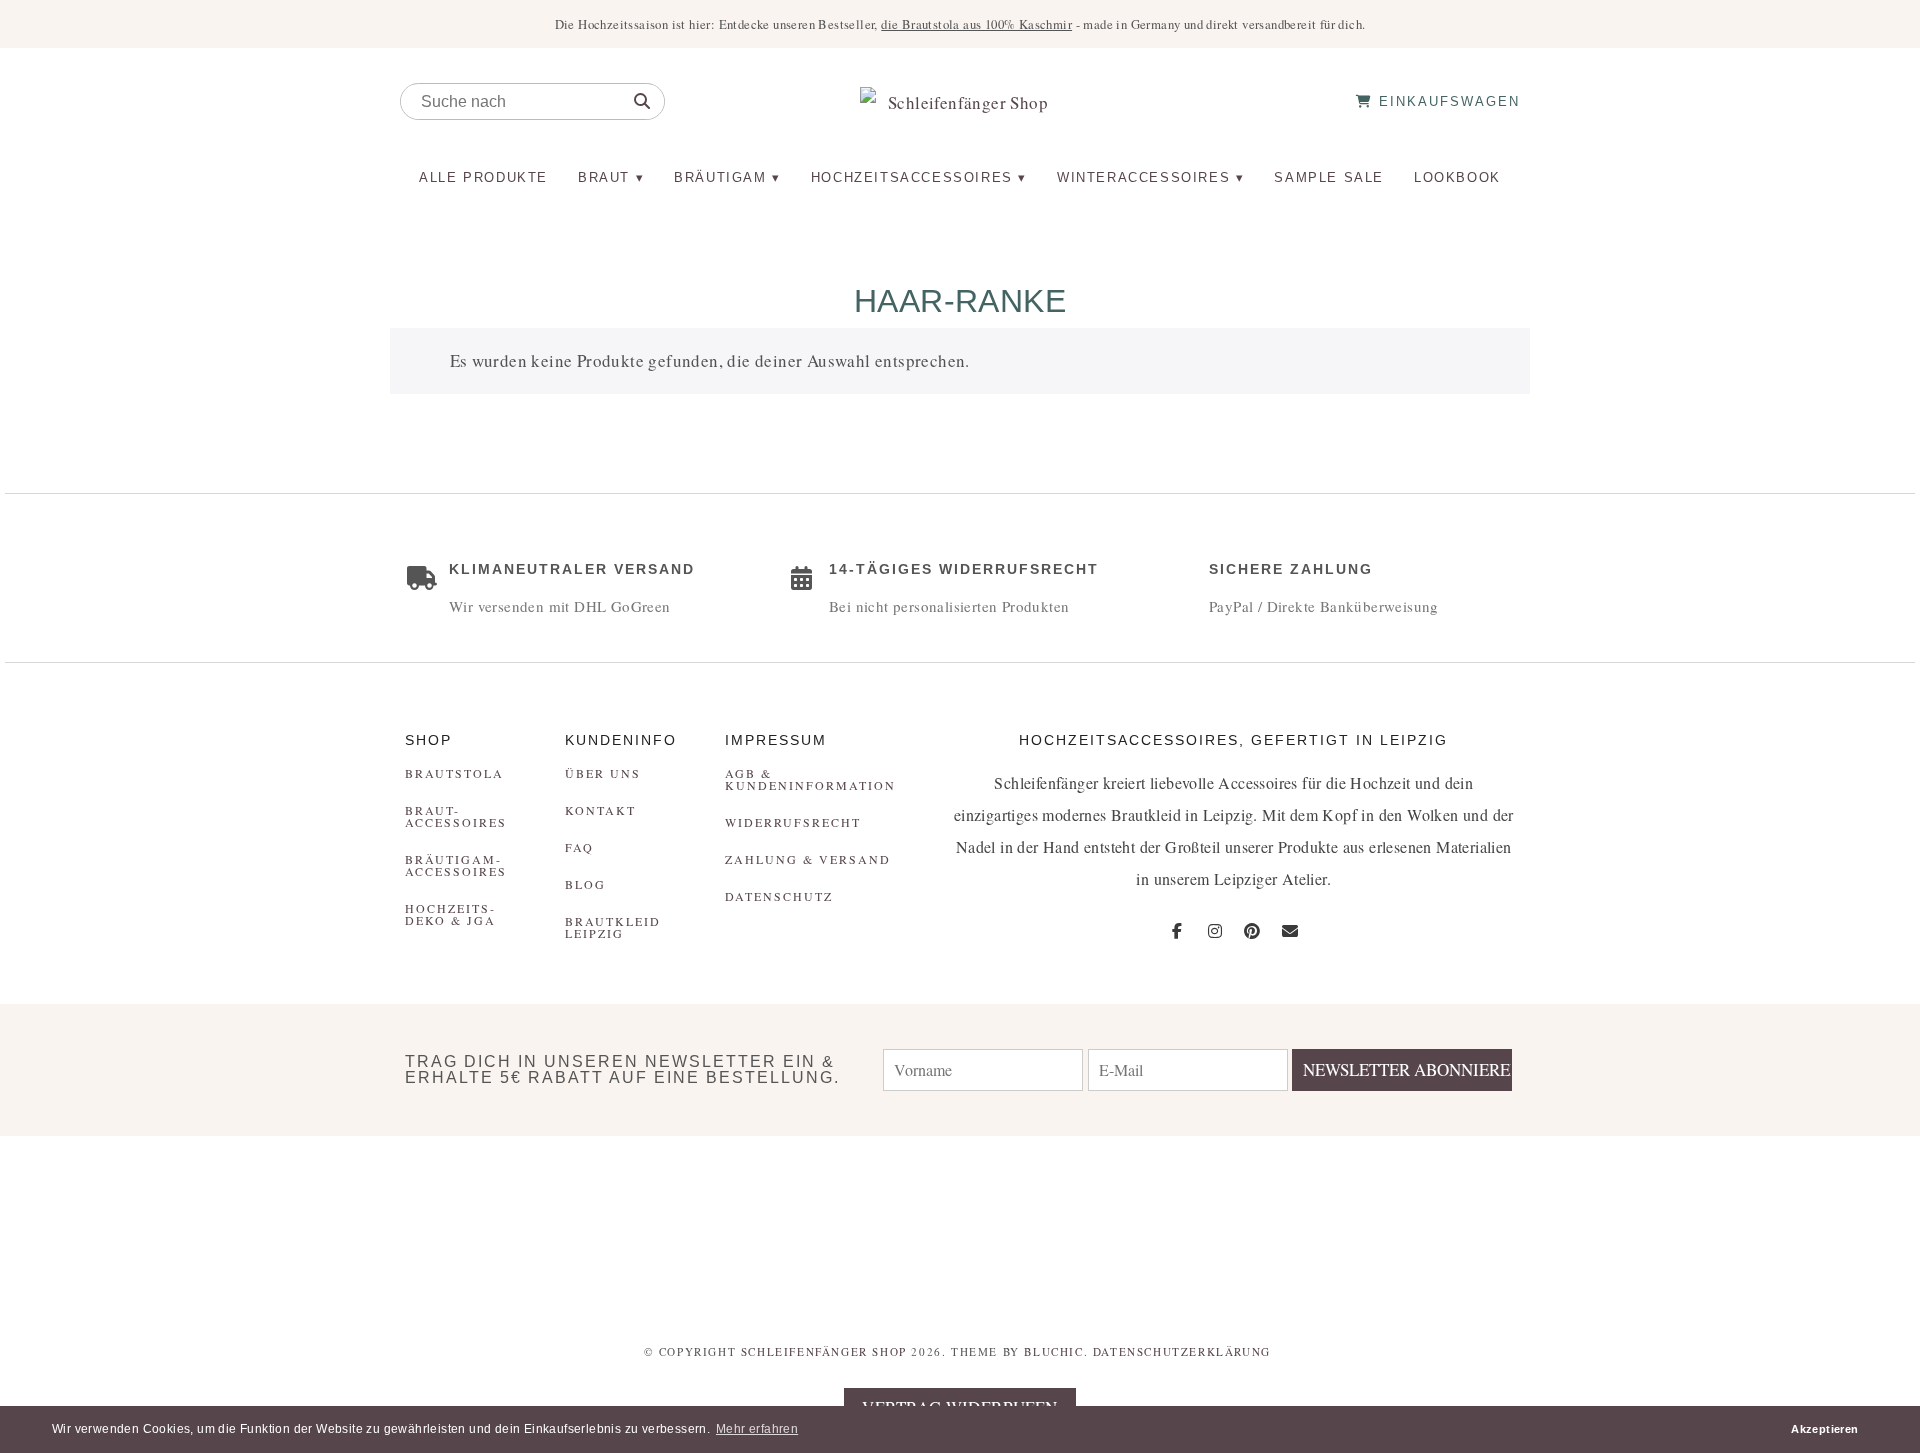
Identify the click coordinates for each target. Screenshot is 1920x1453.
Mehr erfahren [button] (757, 1429)
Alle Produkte (483, 177)
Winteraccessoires (1143, 177)
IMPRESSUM (776, 740)
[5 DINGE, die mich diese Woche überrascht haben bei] (1440, 1225)
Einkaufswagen (1446, 101)
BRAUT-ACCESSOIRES (456, 816)
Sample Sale (1329, 177)
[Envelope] (1290, 931)
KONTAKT (600, 810)
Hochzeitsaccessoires (912, 177)
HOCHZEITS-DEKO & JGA (450, 914)
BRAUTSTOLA (454, 773)
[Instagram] (1215, 931)
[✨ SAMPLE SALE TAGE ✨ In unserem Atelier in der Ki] (1760, 1225)
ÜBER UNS (603, 773)
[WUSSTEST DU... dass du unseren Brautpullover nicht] (1120, 1225)
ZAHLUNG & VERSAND (808, 859)
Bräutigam (720, 177)
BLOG (585, 884)
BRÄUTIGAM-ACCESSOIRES (456, 865)
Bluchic (1053, 1351)
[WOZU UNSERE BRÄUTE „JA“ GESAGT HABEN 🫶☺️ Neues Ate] (480, 1225)
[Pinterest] (1252, 931)
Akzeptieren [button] (1824, 1429)
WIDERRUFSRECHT (793, 822)
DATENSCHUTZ (779, 896)
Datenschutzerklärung (1182, 1351)
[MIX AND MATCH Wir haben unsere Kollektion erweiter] (160, 1225)
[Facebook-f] (1178, 931)
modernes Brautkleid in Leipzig (1147, 814)
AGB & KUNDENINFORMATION (810, 779)
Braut (604, 177)
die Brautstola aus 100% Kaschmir (976, 24)
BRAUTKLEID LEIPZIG (613, 927)
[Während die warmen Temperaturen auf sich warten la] (800, 1225)
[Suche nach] (642, 102)
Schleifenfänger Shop (824, 1351)
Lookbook (1457, 177)
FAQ (579, 847)
